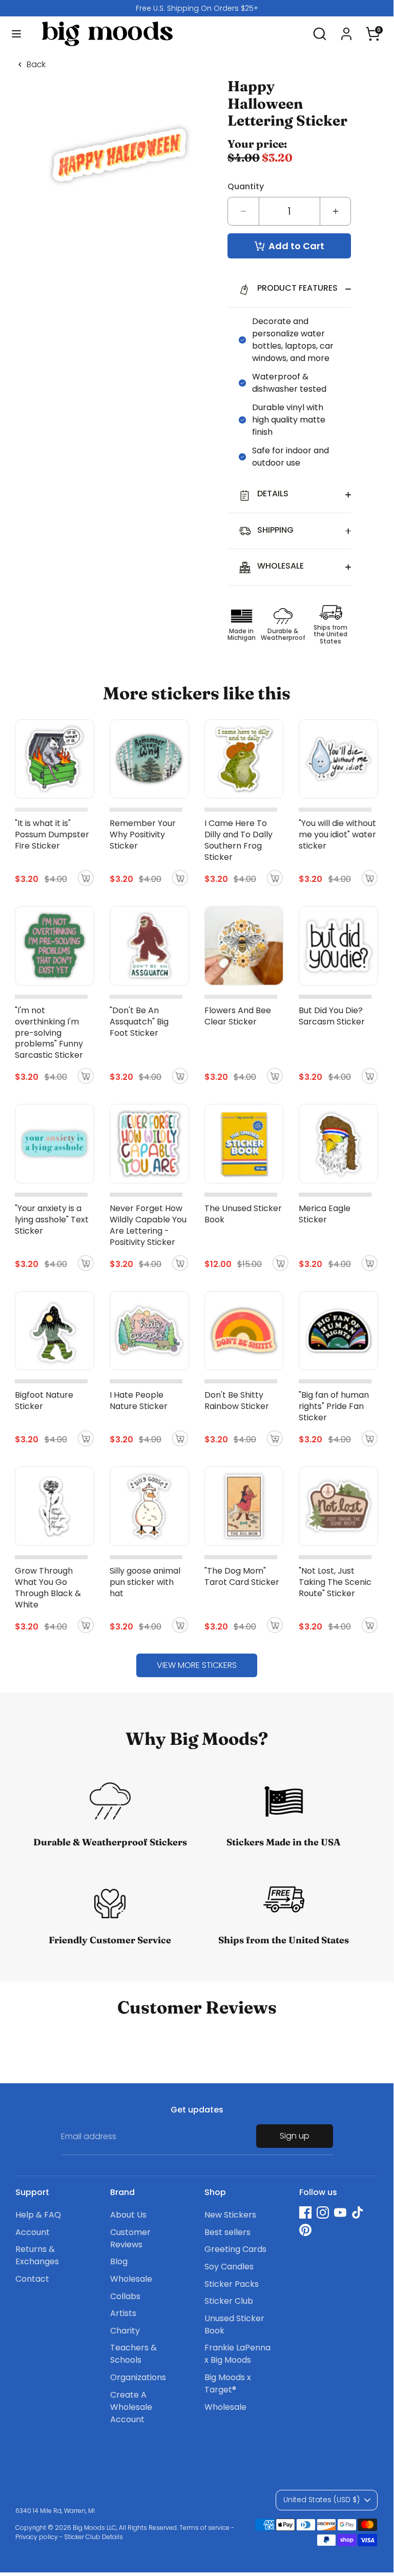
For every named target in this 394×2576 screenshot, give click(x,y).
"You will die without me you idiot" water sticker (337, 834)
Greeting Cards (235, 2249)
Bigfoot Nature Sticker (44, 1401)
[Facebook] (305, 2212)
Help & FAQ (38, 2215)
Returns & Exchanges (37, 2255)
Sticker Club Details (94, 2537)
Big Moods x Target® (228, 2383)
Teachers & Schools (133, 2354)
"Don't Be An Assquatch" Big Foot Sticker (139, 1022)
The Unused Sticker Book (243, 1214)
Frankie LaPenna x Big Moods (237, 2354)
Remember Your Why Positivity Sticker (143, 834)
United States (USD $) (322, 2500)
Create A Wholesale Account (131, 2407)
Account (33, 2232)
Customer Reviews (130, 2238)
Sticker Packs (232, 2284)
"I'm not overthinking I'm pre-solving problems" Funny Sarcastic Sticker (49, 1033)
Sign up (295, 2136)
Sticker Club (229, 2301)
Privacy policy (37, 2537)
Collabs (125, 2296)
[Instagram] (323, 2212)
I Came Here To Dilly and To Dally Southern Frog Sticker (239, 840)
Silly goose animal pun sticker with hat (145, 1582)
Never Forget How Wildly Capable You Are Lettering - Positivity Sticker (148, 1225)
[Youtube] (340, 2212)
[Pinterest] (305, 2230)
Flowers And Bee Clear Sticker (238, 1016)
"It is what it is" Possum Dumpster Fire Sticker (52, 834)
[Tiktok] (358, 2212)
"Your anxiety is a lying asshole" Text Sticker (52, 1220)
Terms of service (204, 2528)
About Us (128, 2215)
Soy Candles (229, 2267)
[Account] (346, 29)
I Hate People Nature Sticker (139, 1401)
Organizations (138, 2377)
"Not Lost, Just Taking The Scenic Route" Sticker (335, 1582)
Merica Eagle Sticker (325, 1214)
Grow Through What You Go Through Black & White (48, 1588)
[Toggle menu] (16, 34)
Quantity (246, 186)
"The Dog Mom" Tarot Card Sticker (242, 1576)
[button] (373, 29)
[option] (197, 8)
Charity (125, 2331)
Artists (123, 2313)
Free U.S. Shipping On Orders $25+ (197, 8)
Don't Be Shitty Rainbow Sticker (237, 1401)
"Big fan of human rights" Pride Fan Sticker (334, 1406)
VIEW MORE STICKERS (197, 1665)
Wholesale (131, 2279)
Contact (32, 2279)
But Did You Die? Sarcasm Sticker (332, 1016)
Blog (119, 2261)
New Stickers (230, 2215)
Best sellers (227, 2232)
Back (36, 65)
